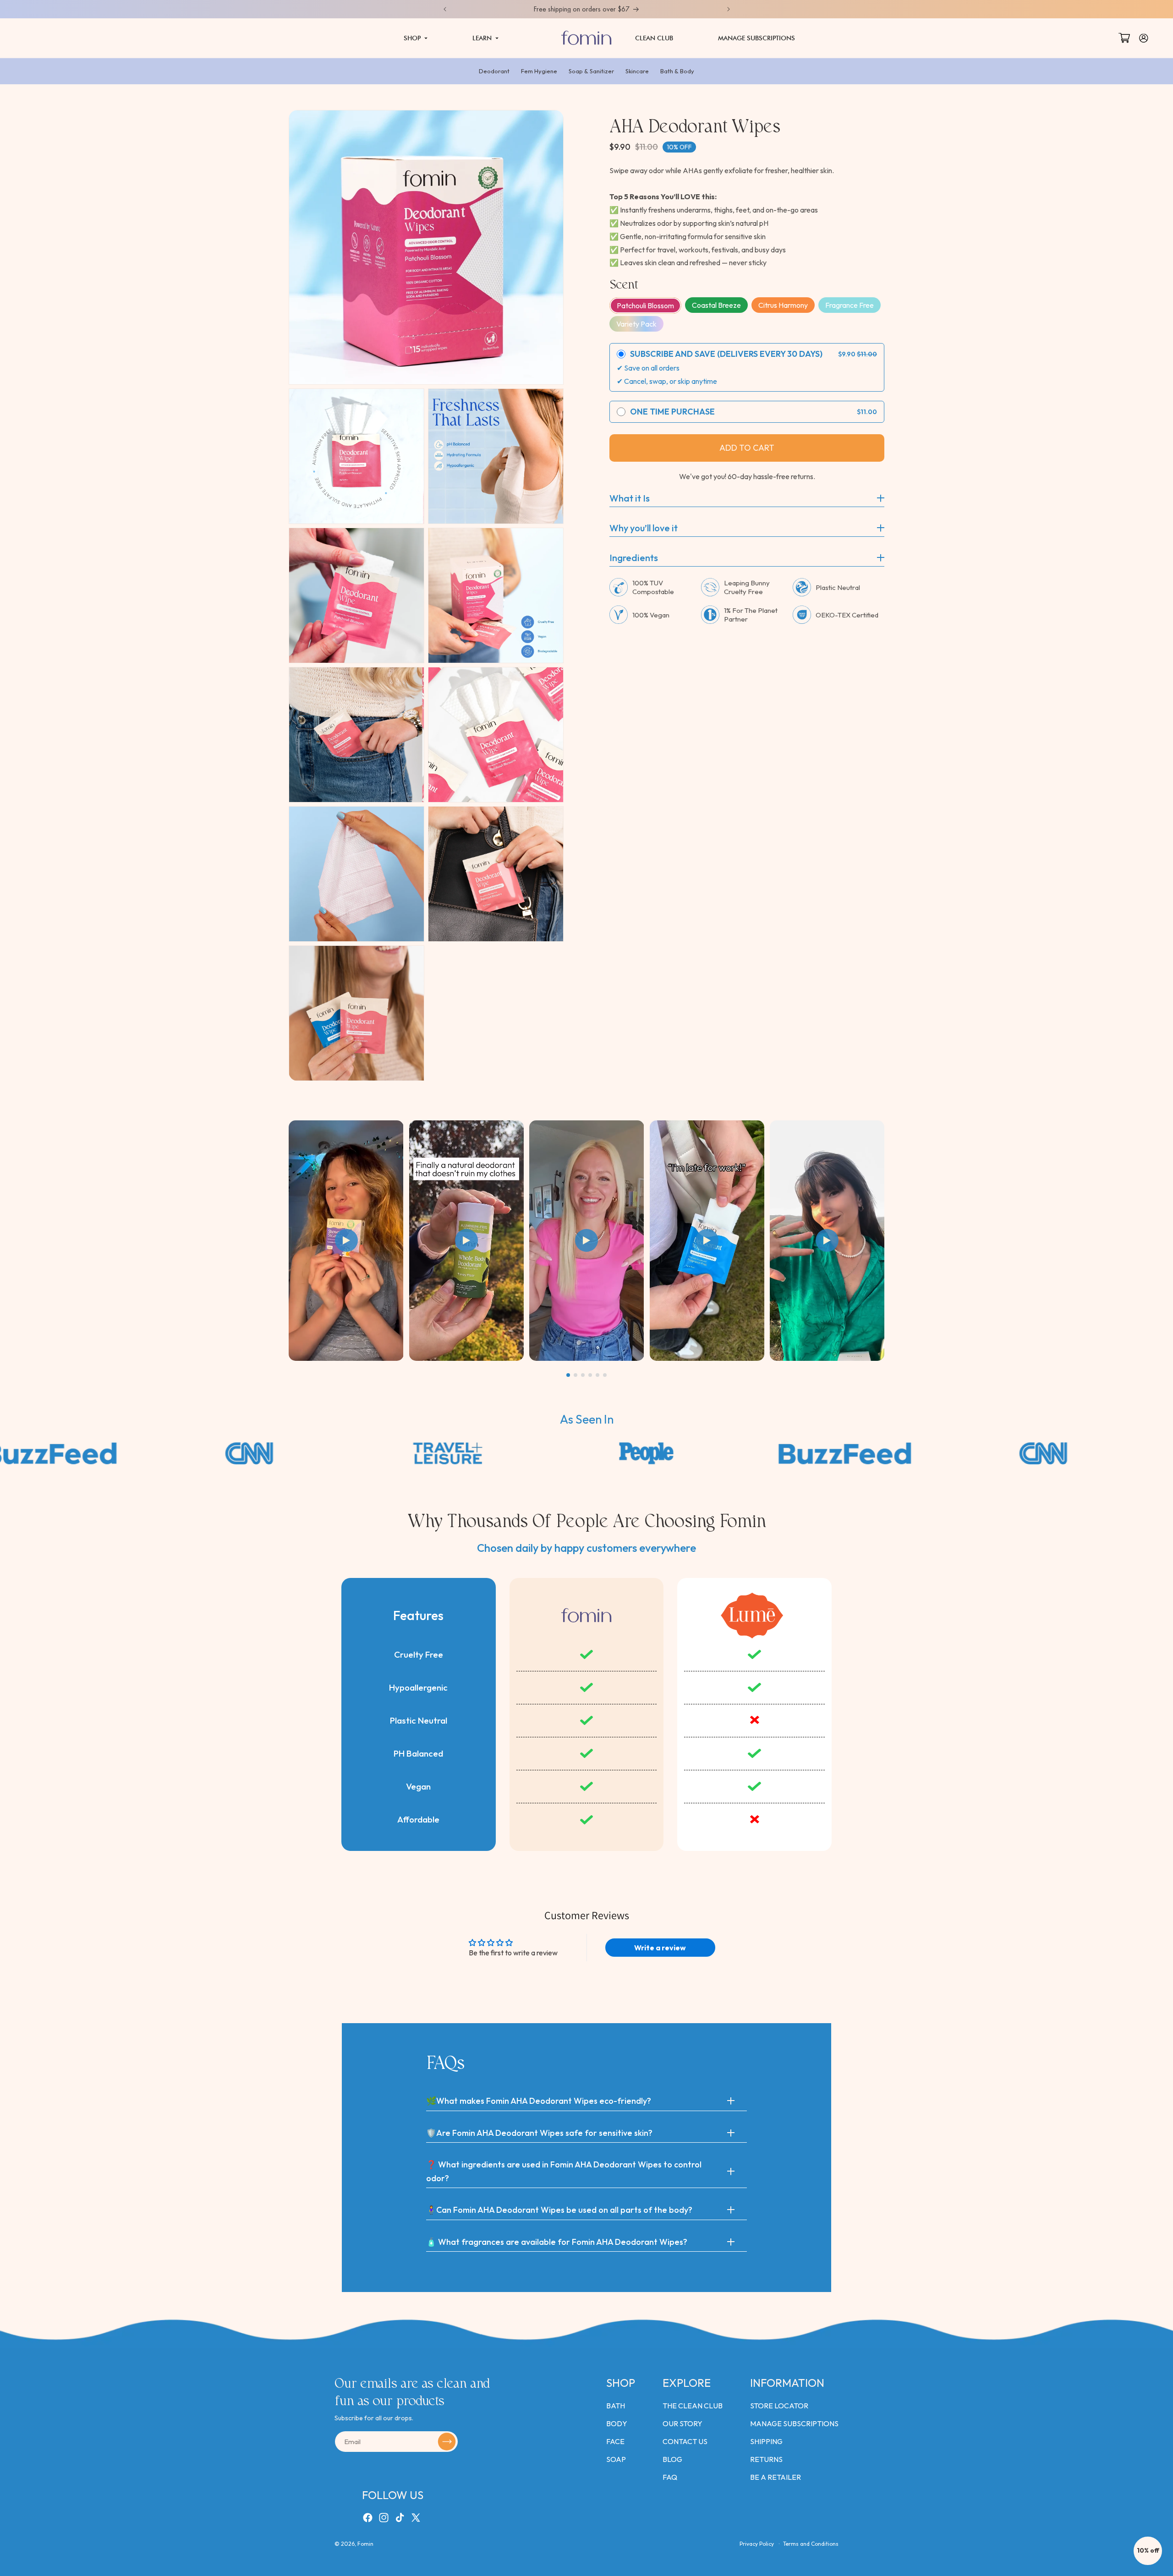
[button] (416, 38)
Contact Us (685, 2441)
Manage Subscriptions (794, 2423)
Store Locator (779, 2406)
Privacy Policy (757, 2544)
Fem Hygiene (539, 71)
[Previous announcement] (445, 9)
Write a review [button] (660, 1948)
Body (617, 2423)
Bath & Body (677, 71)
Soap (616, 2459)
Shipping (766, 2441)
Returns (766, 2459)
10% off (1148, 2550)
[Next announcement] (729, 9)
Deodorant (494, 71)
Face (615, 2441)
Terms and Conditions (811, 2544)
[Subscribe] (447, 2442)
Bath (616, 2406)
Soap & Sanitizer (591, 71)
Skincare (637, 71)
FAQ (670, 2477)
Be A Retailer (776, 2477)
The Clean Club (693, 2406)
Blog (672, 2459)
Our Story (682, 2423)
